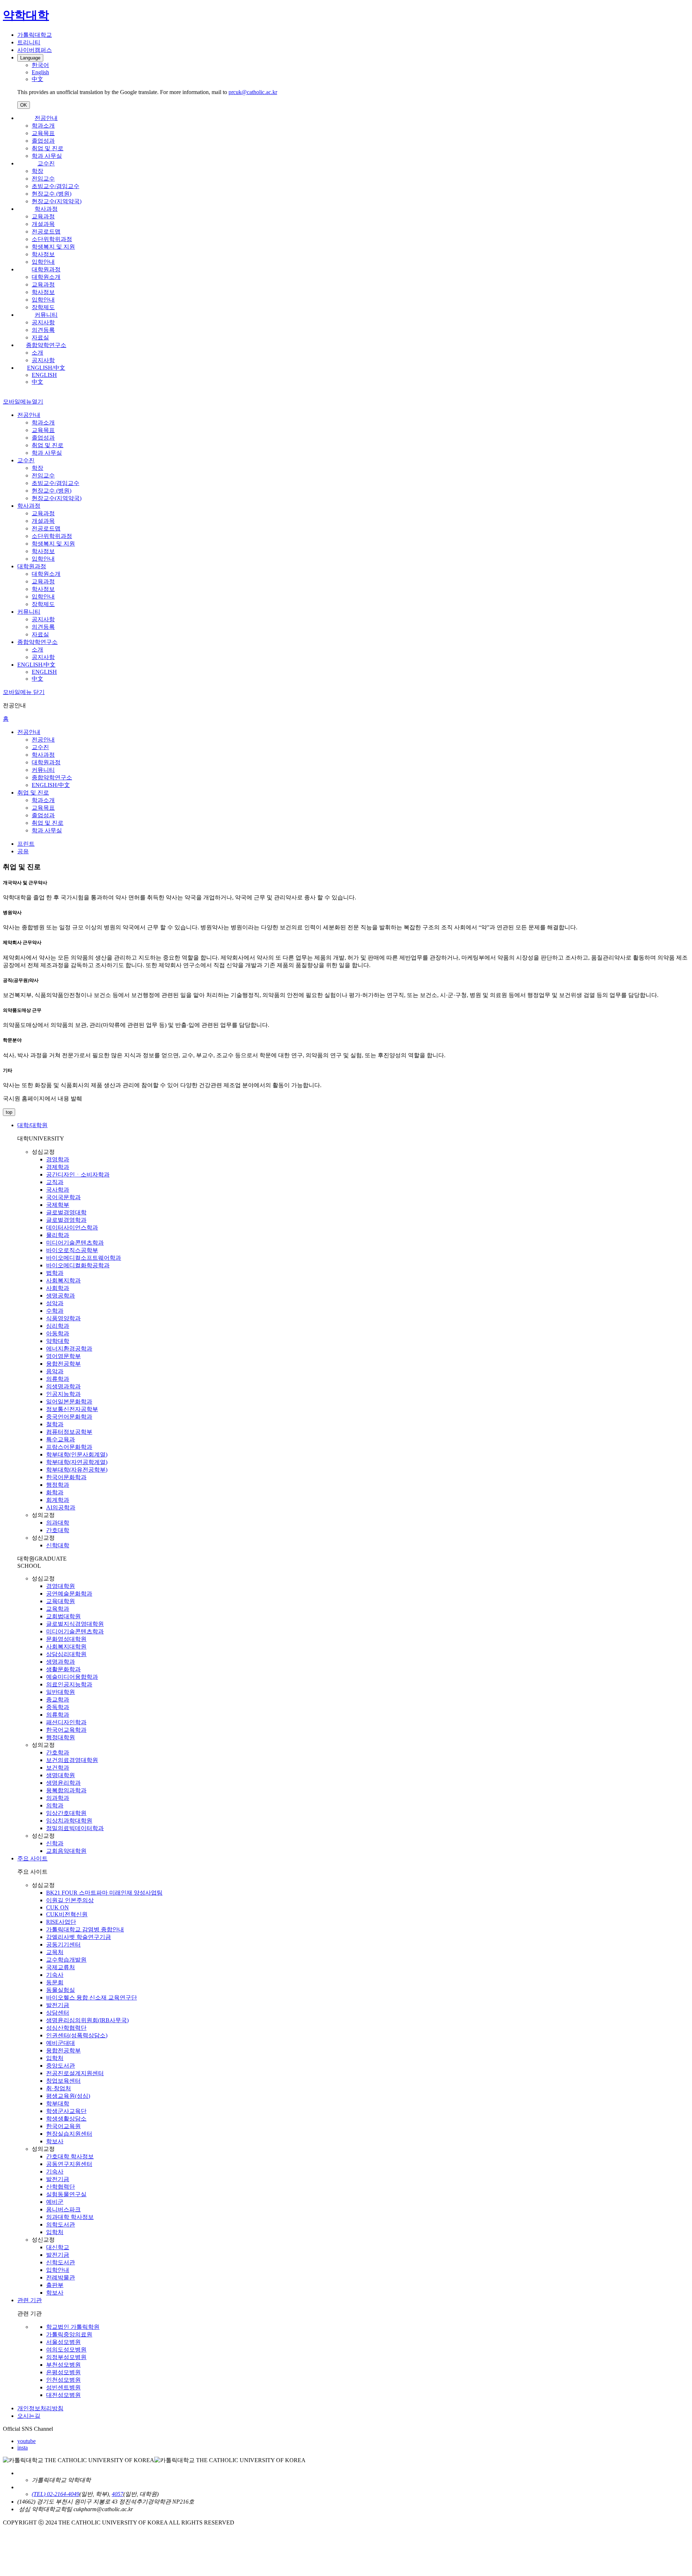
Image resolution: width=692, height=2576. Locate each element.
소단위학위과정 (52, 239)
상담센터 (58, 2013)
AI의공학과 (61, 1507)
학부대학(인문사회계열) (77, 1454)
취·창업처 (59, 2088)
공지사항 (43, 322)
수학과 (55, 1311)
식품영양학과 (63, 1318)
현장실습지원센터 (69, 2134)
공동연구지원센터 (69, 2164)
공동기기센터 (63, 1945)
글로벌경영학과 (66, 1220)
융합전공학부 (63, 1364)
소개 (37, 353)
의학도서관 (61, 2224)
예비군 (55, 2202)
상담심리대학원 (66, 1654)
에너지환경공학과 (69, 1349)
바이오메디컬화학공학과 (78, 1265)
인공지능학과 (63, 1394)
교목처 (55, 1952)
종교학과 (58, 1699)
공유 (23, 851)
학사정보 (43, 254)
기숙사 (55, 1975)
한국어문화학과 (66, 1477)
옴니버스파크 (63, 2209)
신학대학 (58, 1545)
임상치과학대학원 (69, 1821)
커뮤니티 (46, 315)
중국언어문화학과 (69, 1417)
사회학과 (58, 1288)
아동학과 (58, 1333)
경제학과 (58, 1167)
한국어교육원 (63, 2126)
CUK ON (57, 1907)
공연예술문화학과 (69, 1594)
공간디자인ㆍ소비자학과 (78, 1174)
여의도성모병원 (66, 2350)
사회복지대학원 (66, 1647)
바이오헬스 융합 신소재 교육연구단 (92, 1997)
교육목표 (43, 133)
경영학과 (58, 1159)
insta (23, 2448)
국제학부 (58, 1205)
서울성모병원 (63, 2342)
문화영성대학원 (66, 1639)
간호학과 (58, 1752)
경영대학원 (61, 1586)
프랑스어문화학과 (69, 1447)
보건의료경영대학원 (72, 1760)
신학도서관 (61, 2262)
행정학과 (58, 1485)
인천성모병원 (63, 2380)
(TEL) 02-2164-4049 (56, 2494)
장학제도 (43, 307)
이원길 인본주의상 (70, 1900)
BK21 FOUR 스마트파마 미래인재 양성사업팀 (104, 1893)
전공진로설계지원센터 (75, 2073)
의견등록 (43, 330)
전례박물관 (61, 2277)
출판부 (55, 2285)
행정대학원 (61, 1737)
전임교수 (43, 179)
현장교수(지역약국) (57, 201)
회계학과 (58, 1500)
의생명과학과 (63, 1386)
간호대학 (58, 1530)
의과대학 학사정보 (70, 2217)
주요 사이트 (32, 1858)
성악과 (55, 1303)
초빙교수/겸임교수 (56, 186)
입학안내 (43, 262)
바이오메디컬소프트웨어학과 (84, 1258)
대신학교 (58, 2247)
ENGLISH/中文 (46, 368)
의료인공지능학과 (69, 1684)
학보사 (55, 2141)
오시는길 (29, 2416)
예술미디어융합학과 (72, 1677)
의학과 (55, 1805)
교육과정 (43, 216)
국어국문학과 (63, 1197)
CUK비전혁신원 (67, 1914)
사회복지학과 (63, 1280)
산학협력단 (61, 2187)
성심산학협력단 (66, 2028)
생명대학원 (61, 1775)
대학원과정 (46, 269)
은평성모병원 (63, 2372)
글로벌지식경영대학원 (75, 1624)
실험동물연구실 (66, 2194)
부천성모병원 (63, 2365)
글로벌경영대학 (66, 1212)
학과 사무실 (47, 156)
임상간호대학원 (66, 1813)
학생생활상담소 (66, 2119)
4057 (117, 2494)
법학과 (55, 1273)
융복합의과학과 (66, 1790)
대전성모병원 (63, 2395)
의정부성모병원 (66, 2357)
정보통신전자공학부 (72, 1409)
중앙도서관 (61, 2066)
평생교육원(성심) (68, 2096)
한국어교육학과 (66, 1730)
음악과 (55, 1371)
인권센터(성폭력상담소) (77, 2035)
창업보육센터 (63, 2081)
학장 (37, 171)
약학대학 (58, 1341)
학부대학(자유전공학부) (77, 1470)
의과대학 (58, 1523)
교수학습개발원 (66, 1960)
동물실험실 (61, 1990)
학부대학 (58, 2103)
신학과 (55, 1843)
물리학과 (58, 1235)
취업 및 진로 (48, 148)
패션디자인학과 (66, 1722)
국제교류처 (61, 1967)
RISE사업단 (61, 1922)
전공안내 (46, 118)
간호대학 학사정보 (70, 2156)
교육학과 (58, 1609)
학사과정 (46, 209)
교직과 (55, 1182)
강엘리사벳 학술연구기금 (79, 1937)
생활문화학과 (63, 1669)
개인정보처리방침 (40, 2408)
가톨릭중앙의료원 (69, 2334)
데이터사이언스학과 (72, 1227)
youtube (26, 2441)
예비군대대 (61, 2043)
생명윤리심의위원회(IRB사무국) (87, 2020)
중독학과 (58, 1707)
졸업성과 (43, 141)
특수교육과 (61, 1439)
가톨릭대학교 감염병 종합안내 (85, 1929)
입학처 (55, 2058)
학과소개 (43, 126)
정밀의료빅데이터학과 (75, 1828)
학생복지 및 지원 (53, 247)
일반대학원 (61, 1692)
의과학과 (58, 1798)
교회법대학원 (63, 1616)
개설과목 (43, 224)
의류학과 (58, 1379)
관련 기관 (30, 2300)
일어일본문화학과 (69, 1402)
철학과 (55, 1424)
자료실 (40, 337)
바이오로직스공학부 (72, 1250)
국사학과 (58, 1190)
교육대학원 (61, 1601)
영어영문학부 (63, 1356)
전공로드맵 (46, 232)
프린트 (26, 844)
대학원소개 (46, 277)
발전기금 (58, 2005)
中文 (37, 382)
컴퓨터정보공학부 (69, 1432)
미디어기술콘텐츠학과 (75, 1243)
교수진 (46, 163)
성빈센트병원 (63, 2387)
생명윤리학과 (63, 1783)
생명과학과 (61, 1662)
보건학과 (58, 1768)
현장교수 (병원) (52, 194)
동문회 (55, 1982)
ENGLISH (44, 375)
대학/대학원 (32, 1125)
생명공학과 (61, 1296)
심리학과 (58, 1326)
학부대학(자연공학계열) (77, 1462)
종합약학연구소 (46, 345)
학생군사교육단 (66, 2111)
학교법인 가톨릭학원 (73, 2327)
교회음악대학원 (66, 1851)
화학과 (55, 1492)
